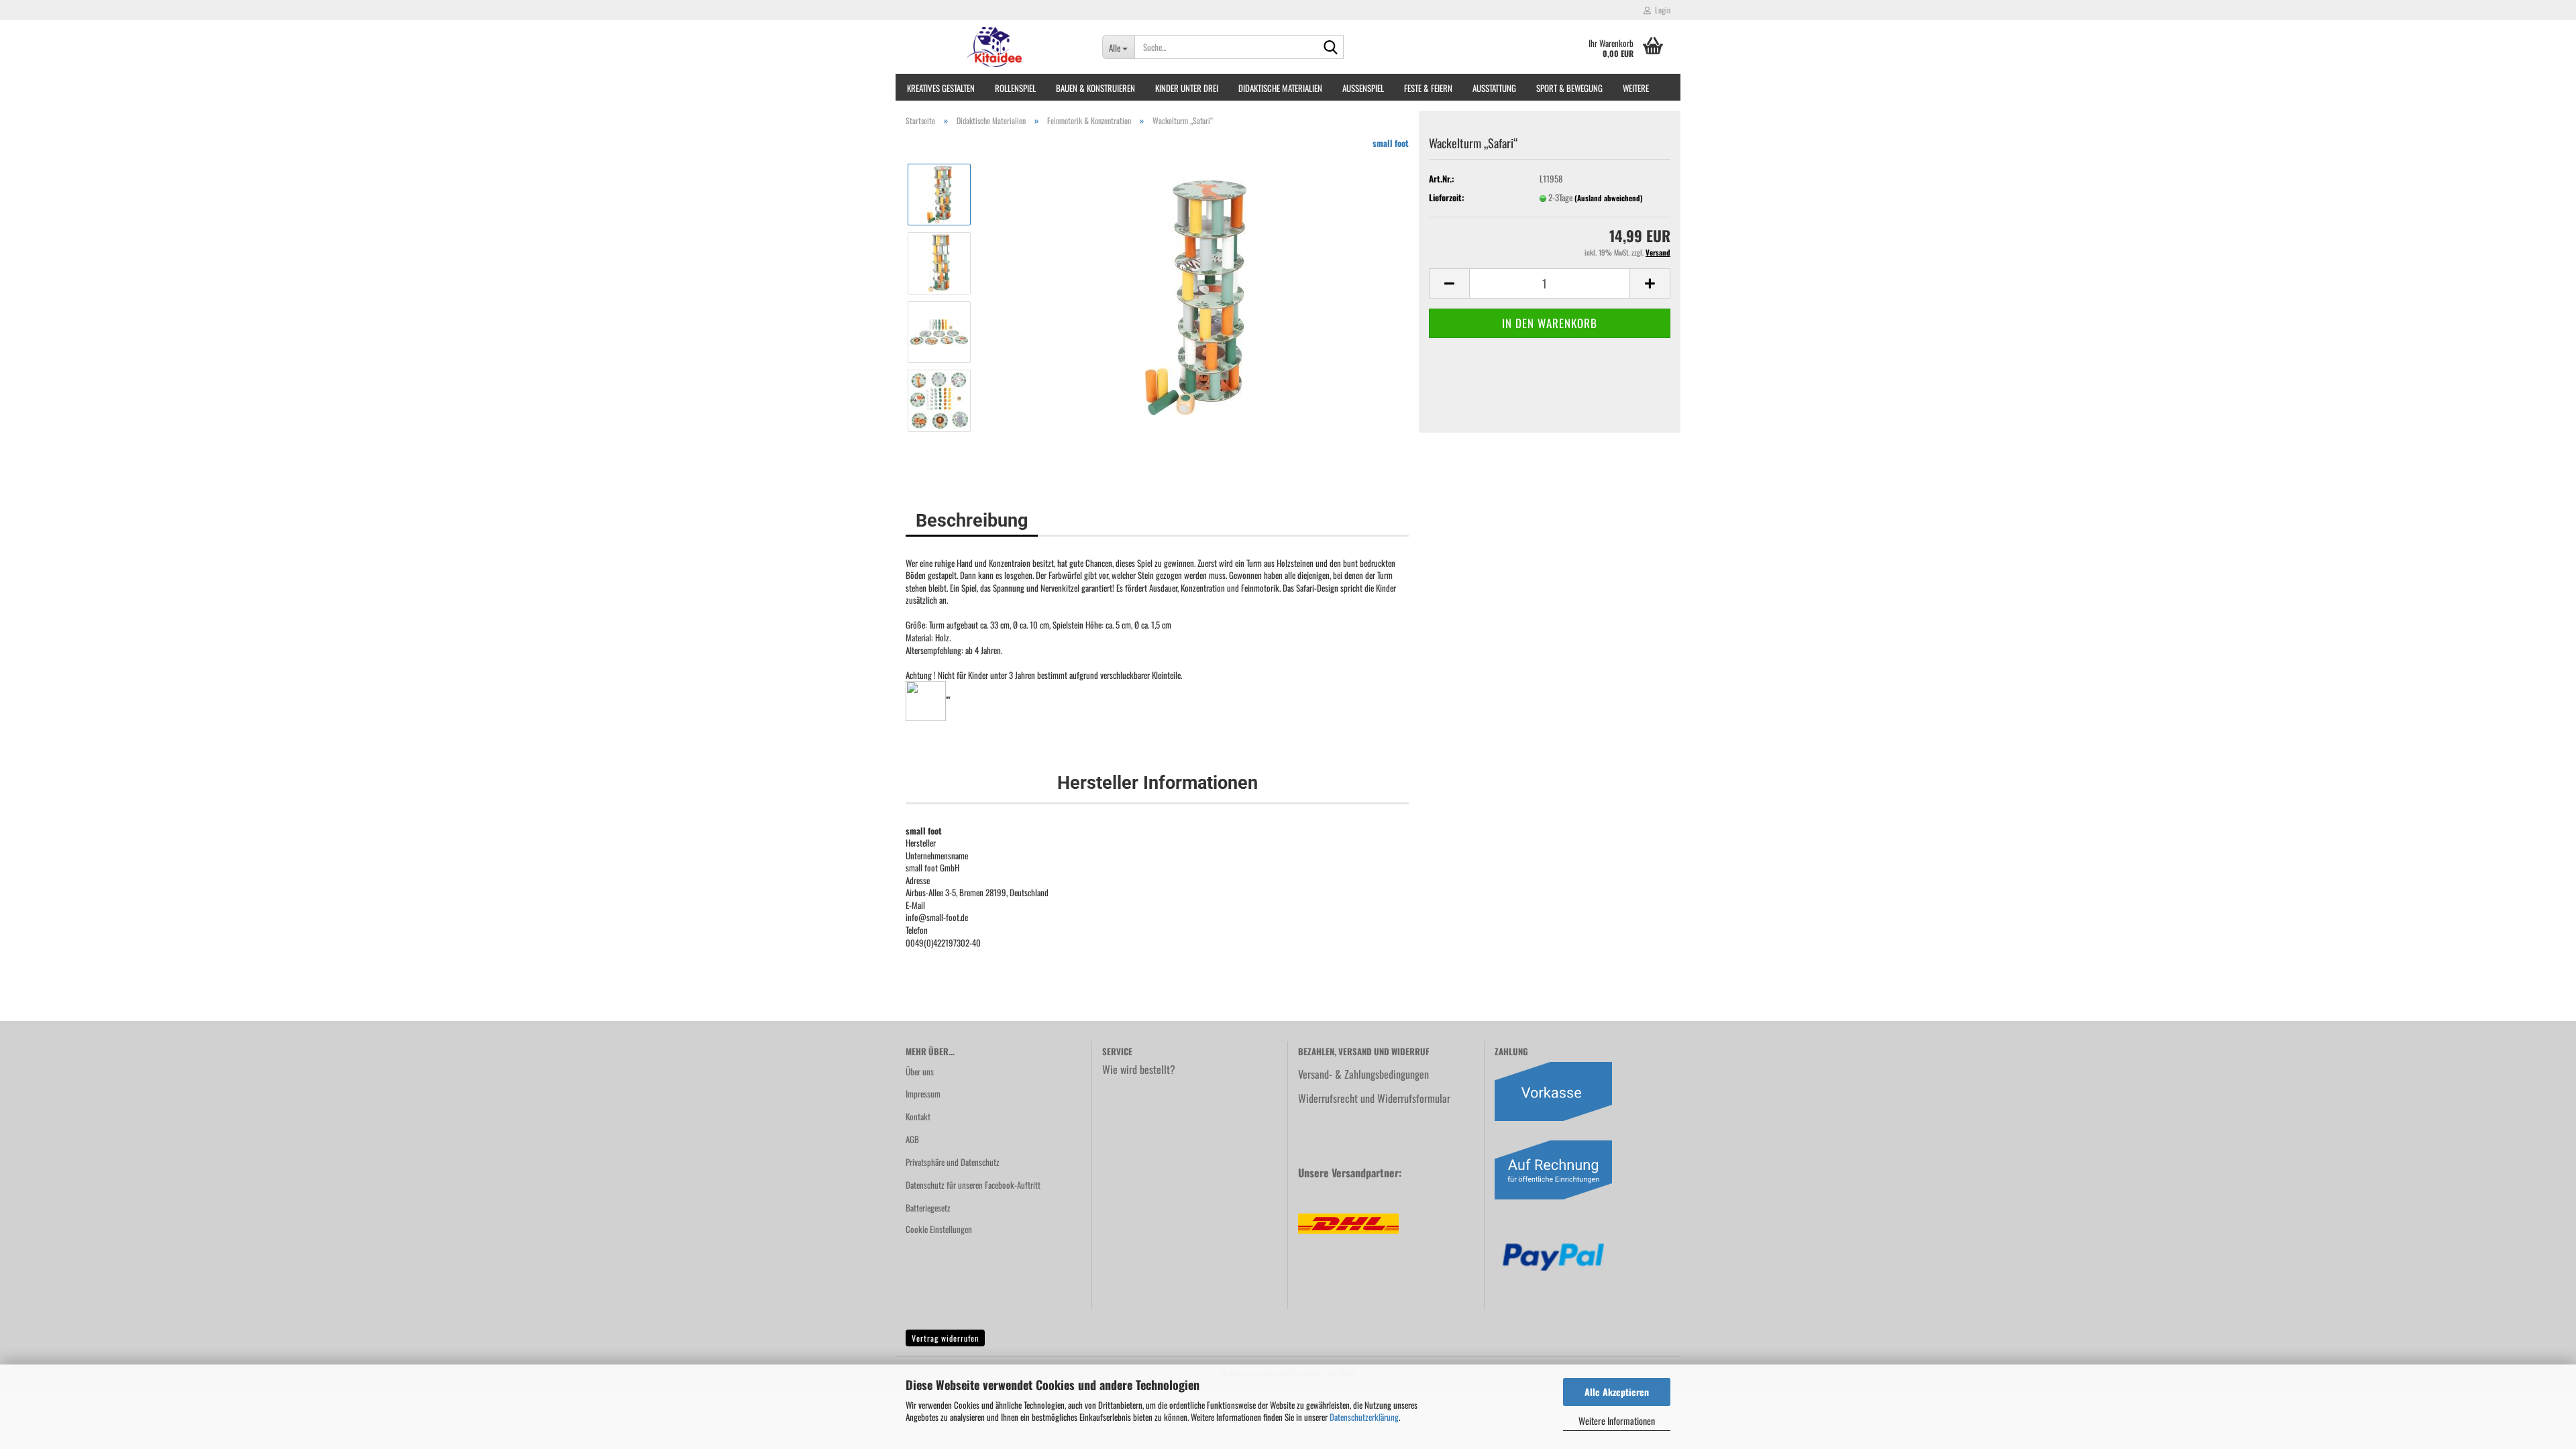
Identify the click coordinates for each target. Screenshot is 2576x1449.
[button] (1449, 283)
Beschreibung (972, 521)
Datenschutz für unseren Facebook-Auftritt (973, 1185)
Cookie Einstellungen (939, 1229)
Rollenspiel (1015, 88)
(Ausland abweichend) (1609, 198)
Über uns (920, 1071)
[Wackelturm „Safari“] (1196, 296)
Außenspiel (1363, 88)
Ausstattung (1494, 88)
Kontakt (918, 1116)
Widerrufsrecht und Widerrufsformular (1374, 1098)
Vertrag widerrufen (945, 1338)
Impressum (923, 1093)
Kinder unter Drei (1187, 88)
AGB (912, 1139)
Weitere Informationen (1617, 1420)
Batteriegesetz (928, 1207)
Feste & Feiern (1428, 88)
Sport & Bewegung (1569, 88)
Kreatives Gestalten (941, 88)
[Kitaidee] (994, 47)
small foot (1391, 143)
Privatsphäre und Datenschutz (953, 1162)
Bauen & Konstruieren (1095, 88)
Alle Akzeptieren (1617, 1392)
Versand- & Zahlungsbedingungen (1363, 1074)
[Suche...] (1331, 48)
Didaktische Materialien (1280, 88)
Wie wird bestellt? (1139, 1069)
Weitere (1636, 88)
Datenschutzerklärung (1364, 1417)
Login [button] (1661, 10)
